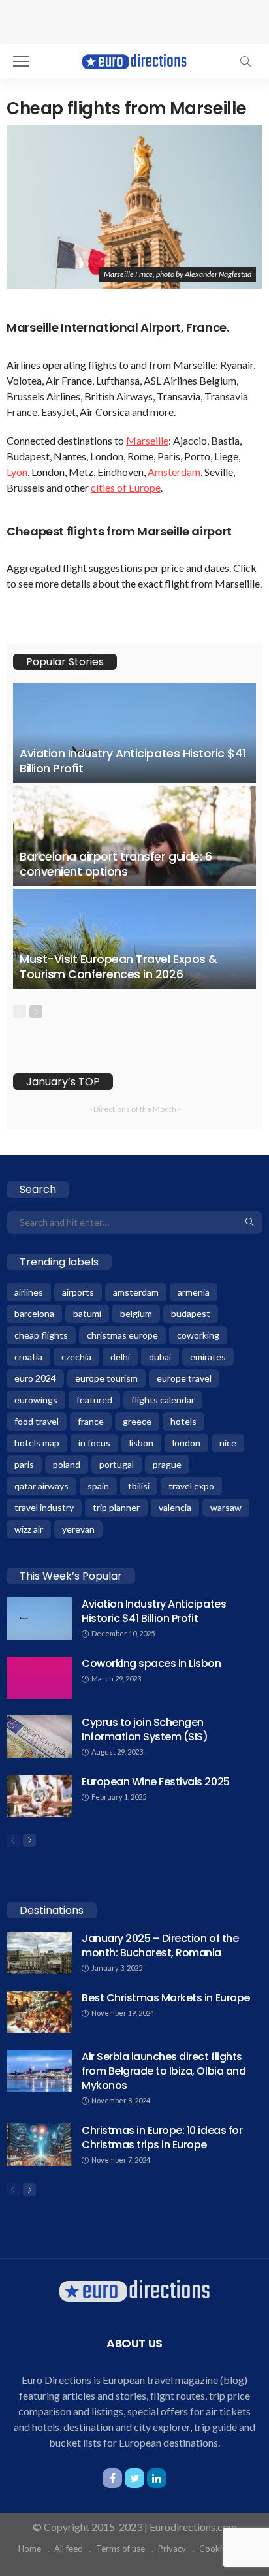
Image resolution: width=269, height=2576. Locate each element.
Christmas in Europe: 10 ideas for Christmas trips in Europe (162, 2138)
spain (98, 1486)
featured (94, 1400)
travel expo (191, 1486)
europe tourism (106, 1378)
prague (167, 1464)
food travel (37, 1421)
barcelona (34, 1313)
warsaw (226, 1507)
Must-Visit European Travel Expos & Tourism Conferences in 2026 (119, 967)
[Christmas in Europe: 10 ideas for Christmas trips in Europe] (39, 2145)
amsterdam (136, 1292)
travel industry (44, 1507)
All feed (69, 2549)
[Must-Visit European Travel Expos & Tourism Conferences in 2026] (134, 939)
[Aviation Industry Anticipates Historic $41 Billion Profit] (134, 733)
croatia (28, 1357)
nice (228, 1443)
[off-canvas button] (21, 61)
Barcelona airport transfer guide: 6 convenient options (116, 864)
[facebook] (112, 2478)
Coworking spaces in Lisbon (151, 1663)
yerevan (78, 1529)
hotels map (37, 1443)
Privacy (172, 2549)
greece (137, 1421)
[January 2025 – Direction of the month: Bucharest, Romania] (39, 1953)
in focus (94, 1443)
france (91, 1421)
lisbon (141, 1443)
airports (78, 1292)
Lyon (17, 472)
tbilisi (139, 1486)
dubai (160, 1357)
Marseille (147, 440)
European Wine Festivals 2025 (156, 1782)
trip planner (116, 1507)
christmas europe (122, 1335)
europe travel (184, 1378)
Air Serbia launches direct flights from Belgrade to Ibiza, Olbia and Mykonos (164, 2071)
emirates (208, 1357)
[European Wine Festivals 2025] (39, 1796)
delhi (120, 1357)
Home (30, 2549)
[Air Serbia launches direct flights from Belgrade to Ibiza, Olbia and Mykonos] (39, 2071)
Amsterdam (174, 472)
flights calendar (163, 1400)
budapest (191, 1313)
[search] (245, 61)
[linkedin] (157, 2478)
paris (24, 1464)
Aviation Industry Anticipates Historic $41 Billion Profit (133, 761)
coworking (198, 1335)
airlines (29, 1292)
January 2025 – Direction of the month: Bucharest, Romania (160, 1946)
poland (67, 1464)
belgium (136, 1313)
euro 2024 (35, 1378)
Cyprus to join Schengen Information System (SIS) (145, 1729)
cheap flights (41, 1335)
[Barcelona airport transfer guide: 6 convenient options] (134, 835)
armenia (194, 1292)
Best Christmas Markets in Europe (166, 1998)
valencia (175, 1507)
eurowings (36, 1400)
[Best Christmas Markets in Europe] (39, 2012)
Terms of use (120, 2549)
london (186, 1443)
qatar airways (41, 1486)
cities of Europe (126, 487)
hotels (183, 1421)
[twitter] (134, 2478)
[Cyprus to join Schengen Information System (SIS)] (39, 1737)
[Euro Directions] (134, 60)
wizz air (29, 1529)
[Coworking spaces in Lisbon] (39, 1678)
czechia (76, 1357)
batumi (87, 1313)
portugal (117, 1464)
